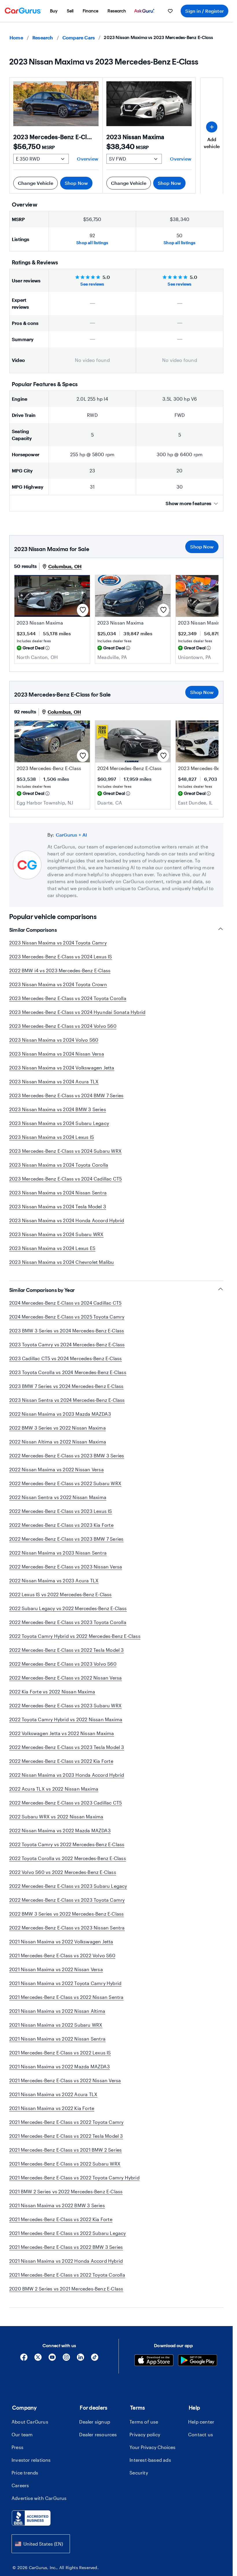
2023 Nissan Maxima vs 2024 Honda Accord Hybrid (67, 1220)
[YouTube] (52, 2359)
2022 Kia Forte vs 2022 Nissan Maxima (52, 1692)
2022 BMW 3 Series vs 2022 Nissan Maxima (58, 1428)
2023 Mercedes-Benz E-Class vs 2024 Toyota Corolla (68, 998)
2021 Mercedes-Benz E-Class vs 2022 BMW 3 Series (66, 2247)
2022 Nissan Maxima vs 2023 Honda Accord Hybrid (67, 1775)
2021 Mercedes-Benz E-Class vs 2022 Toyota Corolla (67, 2275)
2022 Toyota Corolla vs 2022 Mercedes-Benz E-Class (68, 1858)
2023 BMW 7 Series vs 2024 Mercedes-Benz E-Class (66, 1386)
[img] (47, 648)
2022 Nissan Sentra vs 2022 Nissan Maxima (58, 1497)
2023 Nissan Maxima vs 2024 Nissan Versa (57, 1054)
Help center (201, 2422)
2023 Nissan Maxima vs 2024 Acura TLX (54, 1081)
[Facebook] (24, 2359)
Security (139, 2473)
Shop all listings (92, 243)
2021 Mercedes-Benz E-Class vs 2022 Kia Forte (61, 2219)
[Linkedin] (80, 2359)
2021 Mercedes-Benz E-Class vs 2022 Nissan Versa (65, 2080)
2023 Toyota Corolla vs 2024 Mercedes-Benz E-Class (68, 1372)
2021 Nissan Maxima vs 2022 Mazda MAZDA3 (60, 2066)
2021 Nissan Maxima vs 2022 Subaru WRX (56, 2025)
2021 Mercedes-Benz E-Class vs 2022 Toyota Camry (66, 2122)
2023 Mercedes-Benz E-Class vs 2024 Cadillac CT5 (65, 1179)
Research (43, 37)
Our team (22, 2434)
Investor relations (31, 2460)
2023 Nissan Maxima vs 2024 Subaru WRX (56, 1234)
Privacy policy (145, 2434)
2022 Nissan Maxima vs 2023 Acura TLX (54, 1580)
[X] (38, 2359)
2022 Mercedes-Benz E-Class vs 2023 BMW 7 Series (66, 1539)
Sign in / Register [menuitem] (204, 11)
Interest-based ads (150, 2460)
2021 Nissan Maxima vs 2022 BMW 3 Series (57, 2205)
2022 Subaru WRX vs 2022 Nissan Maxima (56, 1817)
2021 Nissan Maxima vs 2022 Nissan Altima (57, 2011)
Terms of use (144, 2422)
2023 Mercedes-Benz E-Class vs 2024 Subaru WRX (65, 1151)
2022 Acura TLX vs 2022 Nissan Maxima (54, 1789)
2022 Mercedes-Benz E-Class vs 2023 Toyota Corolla (68, 1622)
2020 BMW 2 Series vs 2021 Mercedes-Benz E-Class (66, 2289)
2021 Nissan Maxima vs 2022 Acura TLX (53, 2094)
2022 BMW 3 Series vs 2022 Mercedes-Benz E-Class (66, 1914)
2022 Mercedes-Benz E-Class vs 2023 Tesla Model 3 (67, 1747)
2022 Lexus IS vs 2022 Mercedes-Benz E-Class (61, 1594)
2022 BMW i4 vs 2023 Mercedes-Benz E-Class (60, 970)
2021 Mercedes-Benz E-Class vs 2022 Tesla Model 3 (66, 2136)
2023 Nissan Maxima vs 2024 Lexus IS (52, 1137)
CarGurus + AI (72, 835)
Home (16, 37)
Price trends (25, 2473)
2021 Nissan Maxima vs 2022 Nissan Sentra (57, 2039)
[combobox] (41, 2544)
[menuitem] (54, 11)
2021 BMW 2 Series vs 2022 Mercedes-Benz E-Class (66, 2191)
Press (17, 2447)
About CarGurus (30, 2422)
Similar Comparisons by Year (42, 1290)
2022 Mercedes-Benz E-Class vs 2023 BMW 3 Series (67, 1455)
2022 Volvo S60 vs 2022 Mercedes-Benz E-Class (63, 1872)
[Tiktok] (95, 2359)
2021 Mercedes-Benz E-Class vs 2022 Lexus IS (60, 2053)
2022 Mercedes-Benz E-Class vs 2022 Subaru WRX (65, 1483)
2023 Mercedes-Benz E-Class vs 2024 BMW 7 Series (66, 1095)
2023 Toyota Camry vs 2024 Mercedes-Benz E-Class (67, 1344)
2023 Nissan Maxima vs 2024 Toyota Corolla (59, 1165)
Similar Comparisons (33, 930)
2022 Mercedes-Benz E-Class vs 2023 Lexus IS (61, 1511)
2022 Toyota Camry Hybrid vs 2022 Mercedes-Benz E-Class (75, 1636)
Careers (20, 2485)
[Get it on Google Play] (198, 2361)
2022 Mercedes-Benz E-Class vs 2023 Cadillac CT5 (65, 1803)
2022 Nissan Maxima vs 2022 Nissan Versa (57, 1469)
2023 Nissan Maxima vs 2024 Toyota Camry (58, 943)
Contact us (201, 2434)
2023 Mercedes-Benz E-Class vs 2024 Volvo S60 (63, 1026)
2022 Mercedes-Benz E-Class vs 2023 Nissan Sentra (67, 1928)
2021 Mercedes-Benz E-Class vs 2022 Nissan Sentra (66, 1997)
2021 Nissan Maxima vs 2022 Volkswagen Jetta (61, 1941)
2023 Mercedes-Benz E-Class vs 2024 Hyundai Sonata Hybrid (77, 1012)
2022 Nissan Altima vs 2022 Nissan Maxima (58, 1442)
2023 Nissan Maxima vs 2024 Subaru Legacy (59, 1123)
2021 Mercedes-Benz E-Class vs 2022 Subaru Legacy (68, 2233)
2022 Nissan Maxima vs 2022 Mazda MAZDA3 (60, 1830)
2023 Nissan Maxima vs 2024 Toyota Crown (58, 984)
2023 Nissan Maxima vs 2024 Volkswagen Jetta (62, 1068)
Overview (88, 159)
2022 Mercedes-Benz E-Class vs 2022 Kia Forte (61, 1761)
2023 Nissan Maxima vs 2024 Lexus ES (52, 1248)
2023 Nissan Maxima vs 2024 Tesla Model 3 (58, 1206)
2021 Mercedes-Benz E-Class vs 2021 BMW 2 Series (65, 2150)
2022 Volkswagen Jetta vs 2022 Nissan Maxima (62, 1733)
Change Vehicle (36, 183)
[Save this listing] (83, 610)
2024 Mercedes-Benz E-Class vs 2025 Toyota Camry (67, 1317)
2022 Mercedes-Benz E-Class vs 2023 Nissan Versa (66, 1567)
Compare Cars (79, 37)
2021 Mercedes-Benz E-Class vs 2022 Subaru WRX (65, 2164)
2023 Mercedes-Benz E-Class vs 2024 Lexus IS (61, 956)
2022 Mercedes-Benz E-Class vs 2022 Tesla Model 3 (67, 1650)
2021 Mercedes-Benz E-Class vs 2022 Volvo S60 (62, 1955)
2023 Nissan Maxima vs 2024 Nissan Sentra (58, 1193)
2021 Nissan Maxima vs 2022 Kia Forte (52, 2108)
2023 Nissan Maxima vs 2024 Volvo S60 (54, 1040)
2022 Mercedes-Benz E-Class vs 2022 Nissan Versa (65, 1678)
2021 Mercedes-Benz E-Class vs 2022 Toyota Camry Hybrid (74, 2178)
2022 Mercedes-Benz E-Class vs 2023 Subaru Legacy (68, 1886)
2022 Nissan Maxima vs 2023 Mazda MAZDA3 (60, 1414)
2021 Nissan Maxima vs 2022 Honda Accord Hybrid (66, 2261)
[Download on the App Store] (154, 2361)
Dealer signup (95, 2422)
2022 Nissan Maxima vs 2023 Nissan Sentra (58, 1553)
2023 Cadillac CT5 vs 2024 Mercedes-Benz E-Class (65, 1358)
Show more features (188, 503)
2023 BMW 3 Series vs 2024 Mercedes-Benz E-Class (67, 1331)
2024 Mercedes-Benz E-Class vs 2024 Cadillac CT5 (65, 1303)
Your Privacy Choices (152, 2447)
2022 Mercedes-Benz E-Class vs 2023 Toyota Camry (67, 1900)
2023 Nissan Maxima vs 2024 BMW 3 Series (58, 1109)
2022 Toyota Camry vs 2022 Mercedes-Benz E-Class (67, 1844)
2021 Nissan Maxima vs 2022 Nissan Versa (56, 1969)
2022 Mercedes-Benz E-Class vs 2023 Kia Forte (61, 1525)
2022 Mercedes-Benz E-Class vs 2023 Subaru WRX (65, 1705)
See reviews (92, 284)
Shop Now (76, 183)
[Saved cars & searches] (170, 11)
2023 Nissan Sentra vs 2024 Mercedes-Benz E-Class (67, 1400)
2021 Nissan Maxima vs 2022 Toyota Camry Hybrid (65, 1983)
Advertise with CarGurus (39, 2498)
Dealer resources (98, 2434)
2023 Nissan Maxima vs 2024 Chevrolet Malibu (62, 1262)
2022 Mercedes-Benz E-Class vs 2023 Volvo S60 (63, 1664)
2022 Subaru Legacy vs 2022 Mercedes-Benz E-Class (68, 1608)
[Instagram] (66, 2359)
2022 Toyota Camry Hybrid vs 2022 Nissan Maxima (66, 1719)
